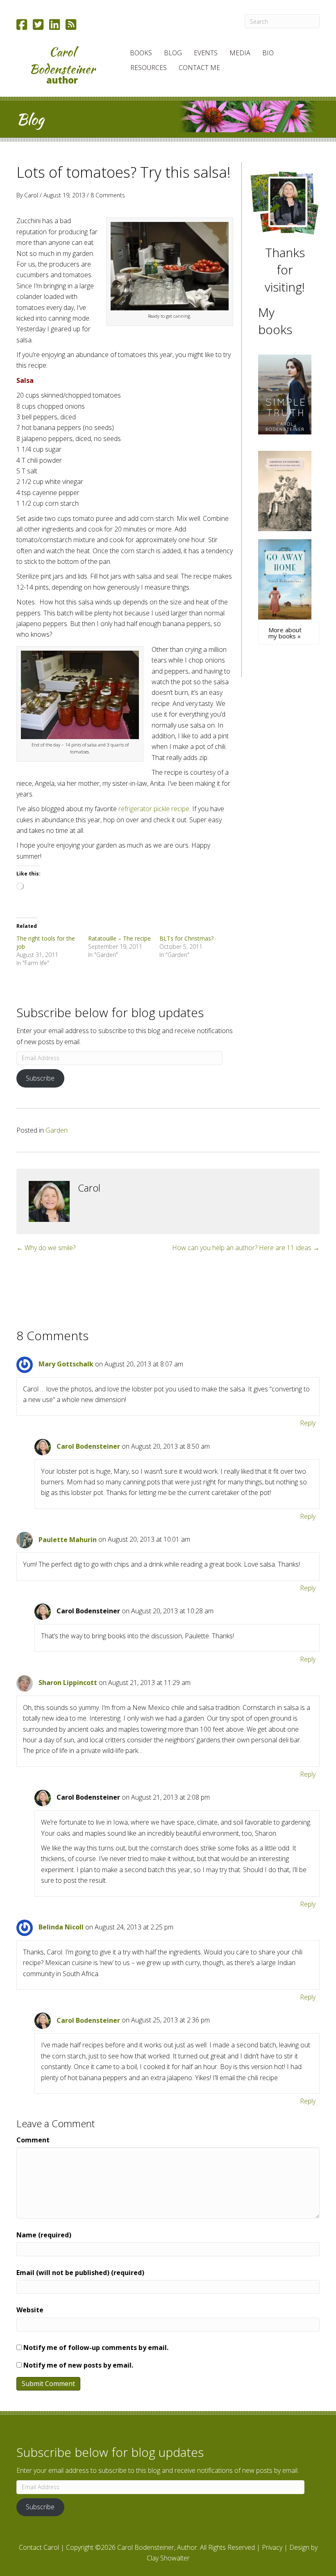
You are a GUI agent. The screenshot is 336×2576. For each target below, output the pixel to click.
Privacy (272, 2547)
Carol (31, 195)
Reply (308, 1423)
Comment (33, 2140)
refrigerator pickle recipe (154, 809)
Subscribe (40, 1078)
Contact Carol (39, 2547)
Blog (173, 53)
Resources (149, 68)
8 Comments (108, 195)
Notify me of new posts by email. (78, 2365)
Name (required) (44, 2235)
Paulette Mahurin (68, 1540)
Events (206, 53)
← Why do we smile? (46, 1248)
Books (141, 53)
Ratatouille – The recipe (119, 938)
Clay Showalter (168, 2558)
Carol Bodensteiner (88, 1446)
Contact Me (199, 68)
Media (240, 53)
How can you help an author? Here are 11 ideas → (246, 1248)
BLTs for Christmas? (186, 938)
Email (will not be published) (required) (80, 2273)
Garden (57, 1130)
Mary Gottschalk (66, 1364)
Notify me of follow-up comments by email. (96, 2348)
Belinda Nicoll (61, 1927)
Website (30, 2310)
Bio (268, 53)
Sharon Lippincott (68, 1683)
